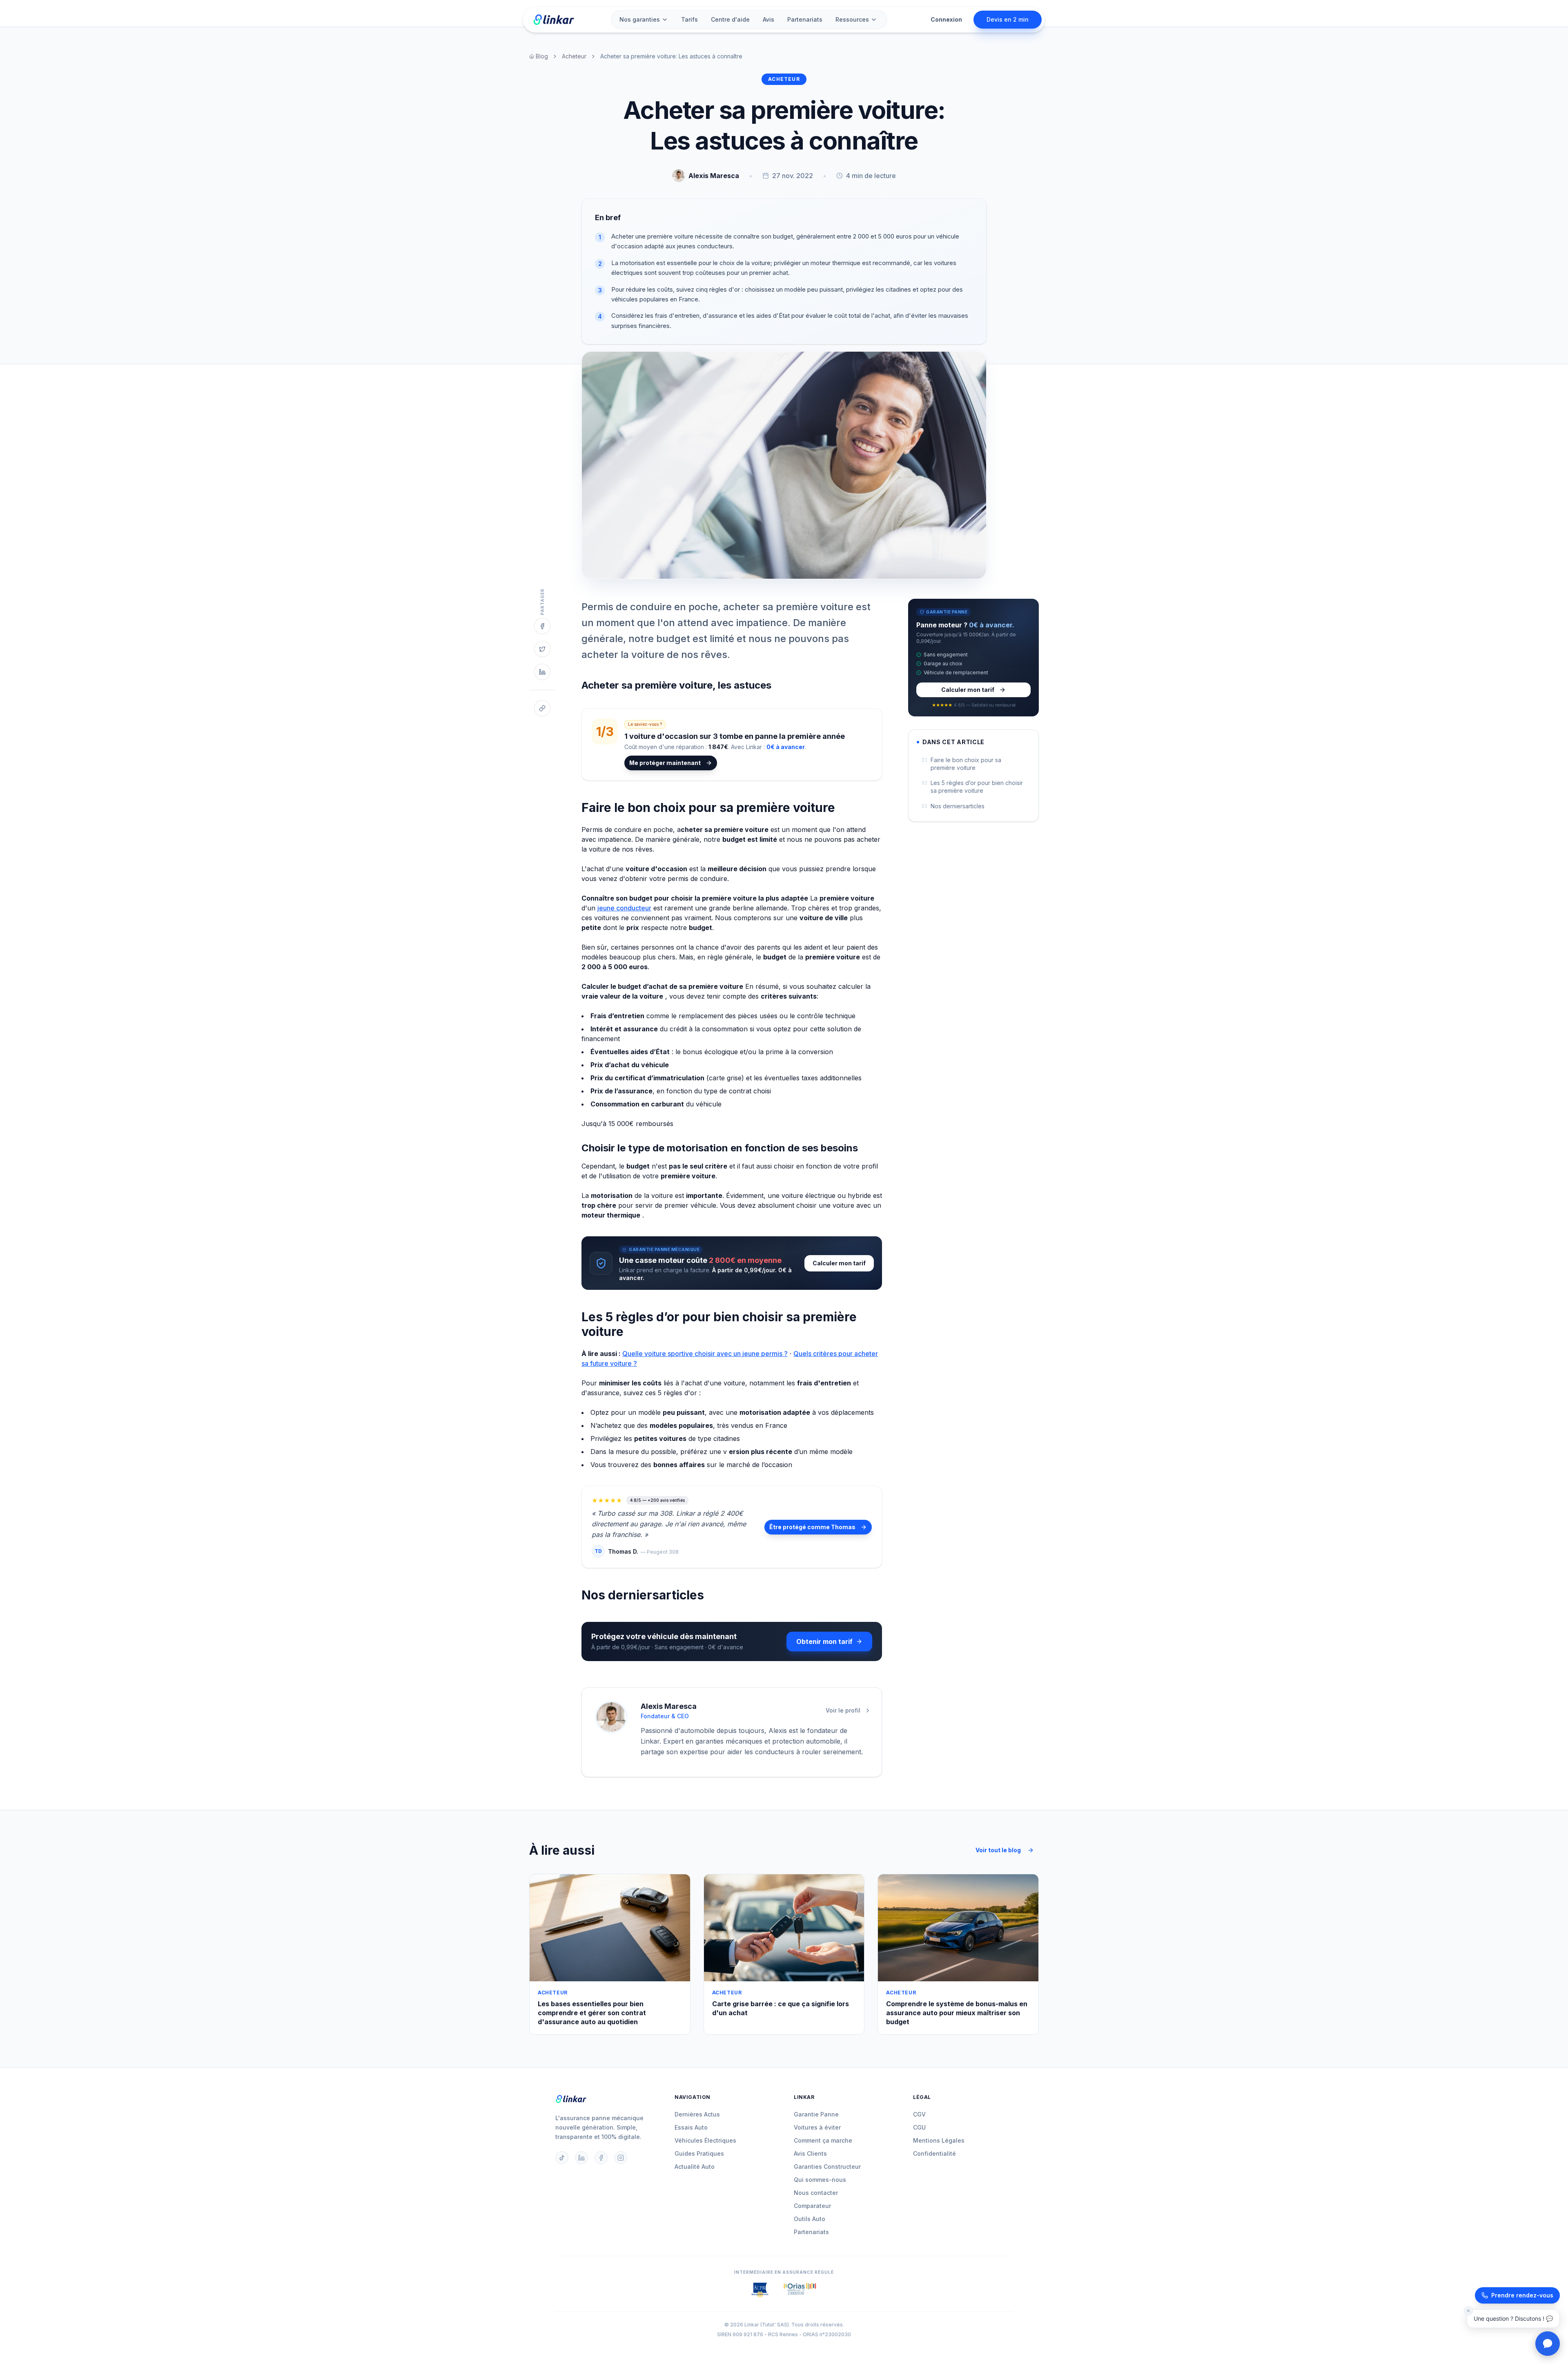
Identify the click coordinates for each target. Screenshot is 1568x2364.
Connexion (946, 19)
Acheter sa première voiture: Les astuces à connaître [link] (671, 56)
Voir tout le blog (998, 1850)
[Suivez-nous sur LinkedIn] (581, 2158)
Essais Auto (691, 2127)
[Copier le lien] (542, 708)
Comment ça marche (823, 2140)
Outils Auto (810, 2219)
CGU (919, 2127)
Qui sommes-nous (820, 2180)
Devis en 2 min (1008, 19)
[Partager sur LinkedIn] (542, 672)
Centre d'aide (730, 19)
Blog (542, 56)
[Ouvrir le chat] (1548, 2344)
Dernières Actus (697, 2114)
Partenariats (805, 19)
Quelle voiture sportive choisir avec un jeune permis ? (705, 1354)
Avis (768, 19)
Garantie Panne (816, 2114)
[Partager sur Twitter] (542, 649)
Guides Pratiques (699, 2153)
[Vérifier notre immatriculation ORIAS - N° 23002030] (800, 2290)
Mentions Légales (939, 2140)
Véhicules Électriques (705, 2140)
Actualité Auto (695, 2167)
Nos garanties (640, 19)
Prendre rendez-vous (1522, 2295)
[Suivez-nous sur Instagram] (621, 2158)
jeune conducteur (624, 908)
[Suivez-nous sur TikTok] (562, 2158)
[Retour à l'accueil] (553, 20)
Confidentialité (934, 2153)
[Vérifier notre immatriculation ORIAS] (760, 2290)
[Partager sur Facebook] (542, 626)
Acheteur (574, 56)
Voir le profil (843, 1710)
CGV (919, 2114)
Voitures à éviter (817, 2127)
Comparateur (812, 2206)
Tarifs (689, 19)
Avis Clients (810, 2153)
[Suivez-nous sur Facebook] (601, 2158)
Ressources (852, 19)
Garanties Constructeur (827, 2167)
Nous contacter (816, 2193)
